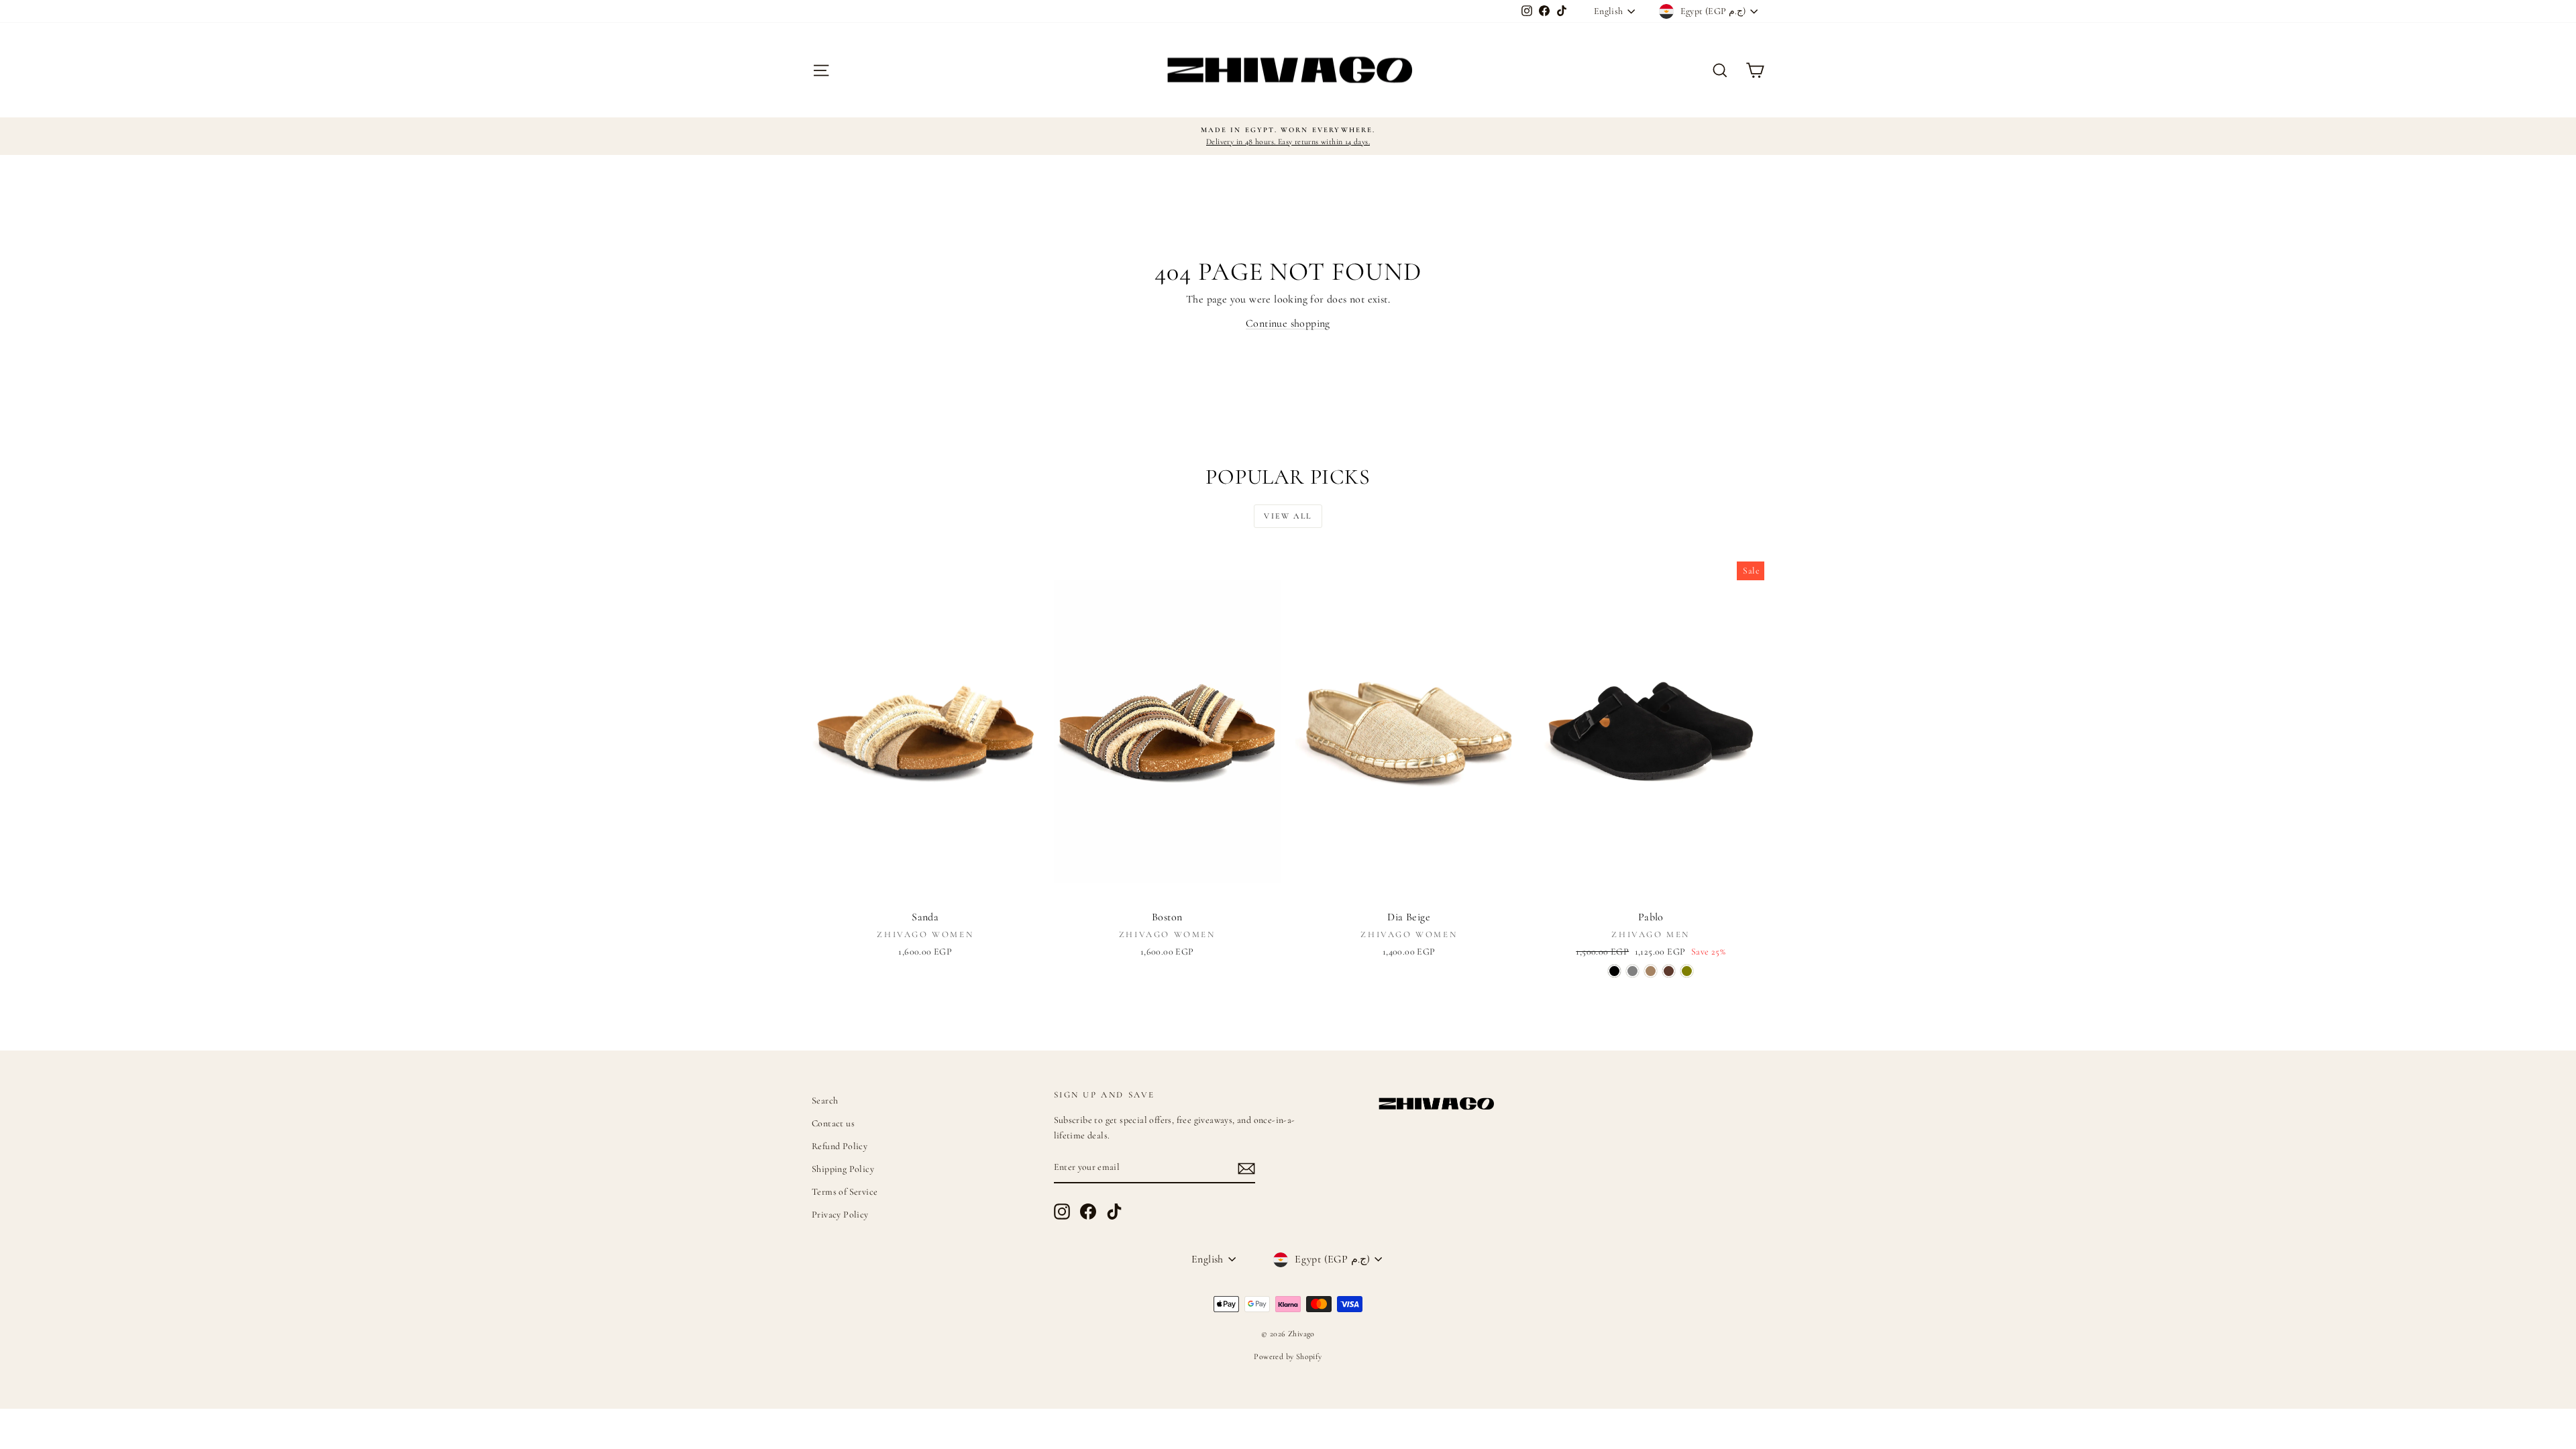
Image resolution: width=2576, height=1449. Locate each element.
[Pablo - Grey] (1632, 971)
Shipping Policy (843, 1169)
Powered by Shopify (1288, 1356)
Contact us (833, 1123)
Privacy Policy (840, 1215)
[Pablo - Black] (1614, 971)
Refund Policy (840, 1146)
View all (1288, 516)
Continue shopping (1288, 323)
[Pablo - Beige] (1651, 971)
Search (825, 1101)
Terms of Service (845, 1192)
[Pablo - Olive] (1687, 971)
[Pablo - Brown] (1669, 971)
